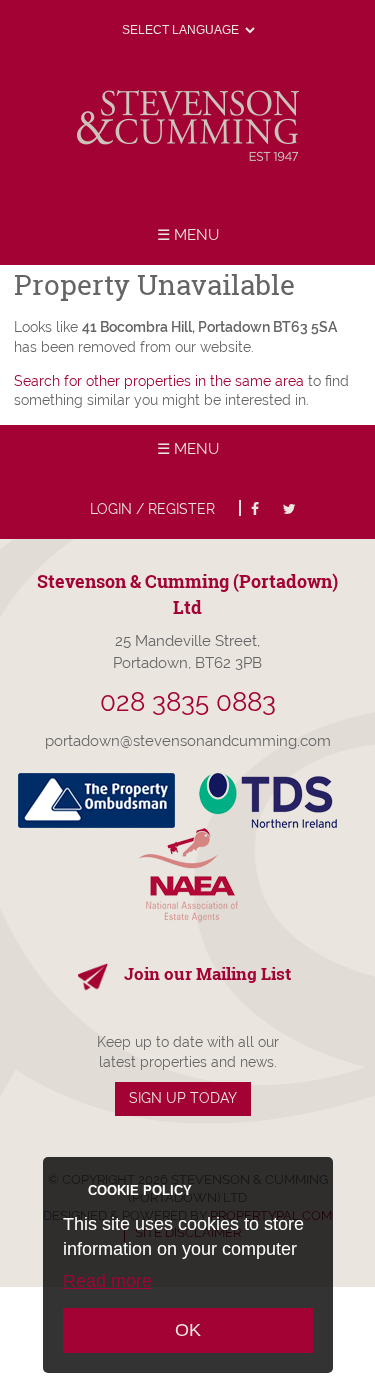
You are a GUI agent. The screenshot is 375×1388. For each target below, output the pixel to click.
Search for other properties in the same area (159, 381)
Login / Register (152, 509)
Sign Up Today (183, 1098)
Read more (107, 1281)
